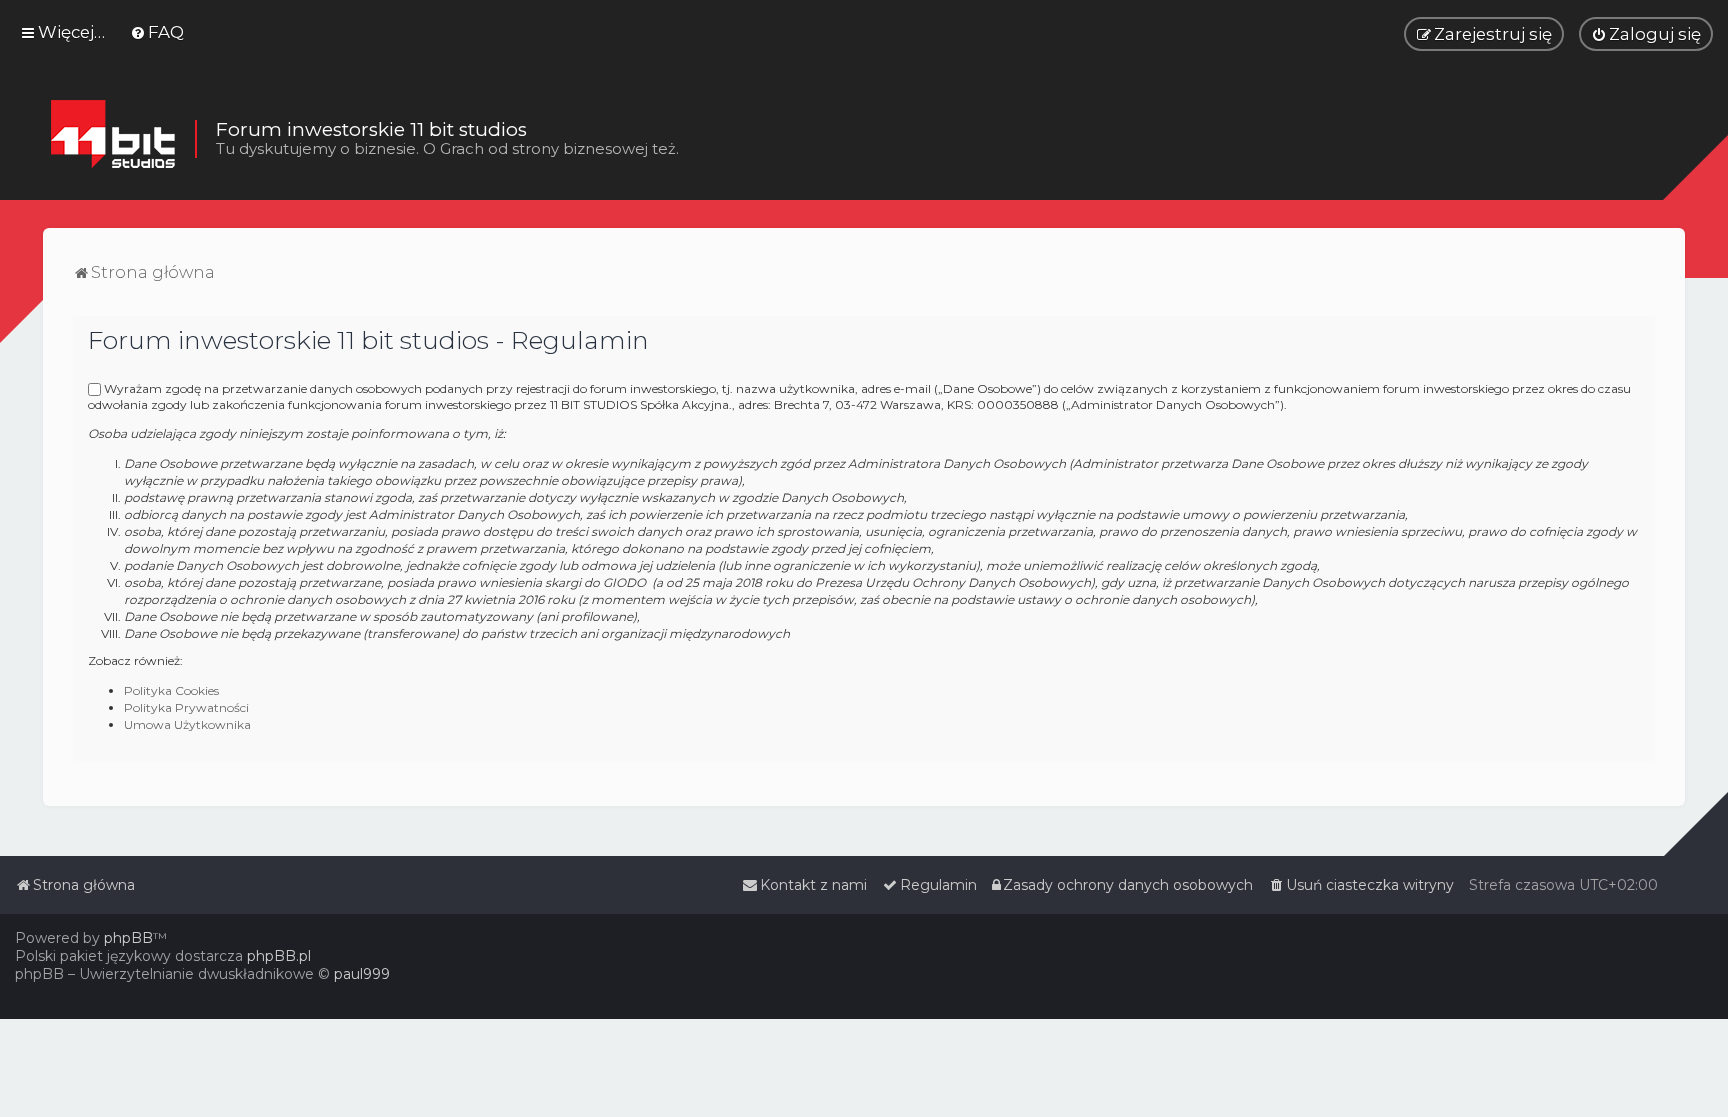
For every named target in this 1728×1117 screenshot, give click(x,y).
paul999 (362, 974)
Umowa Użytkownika (187, 724)
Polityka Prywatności (186, 707)
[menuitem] (157, 32)
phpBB (128, 938)
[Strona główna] (112, 139)
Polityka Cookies (171, 690)
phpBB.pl (279, 956)
